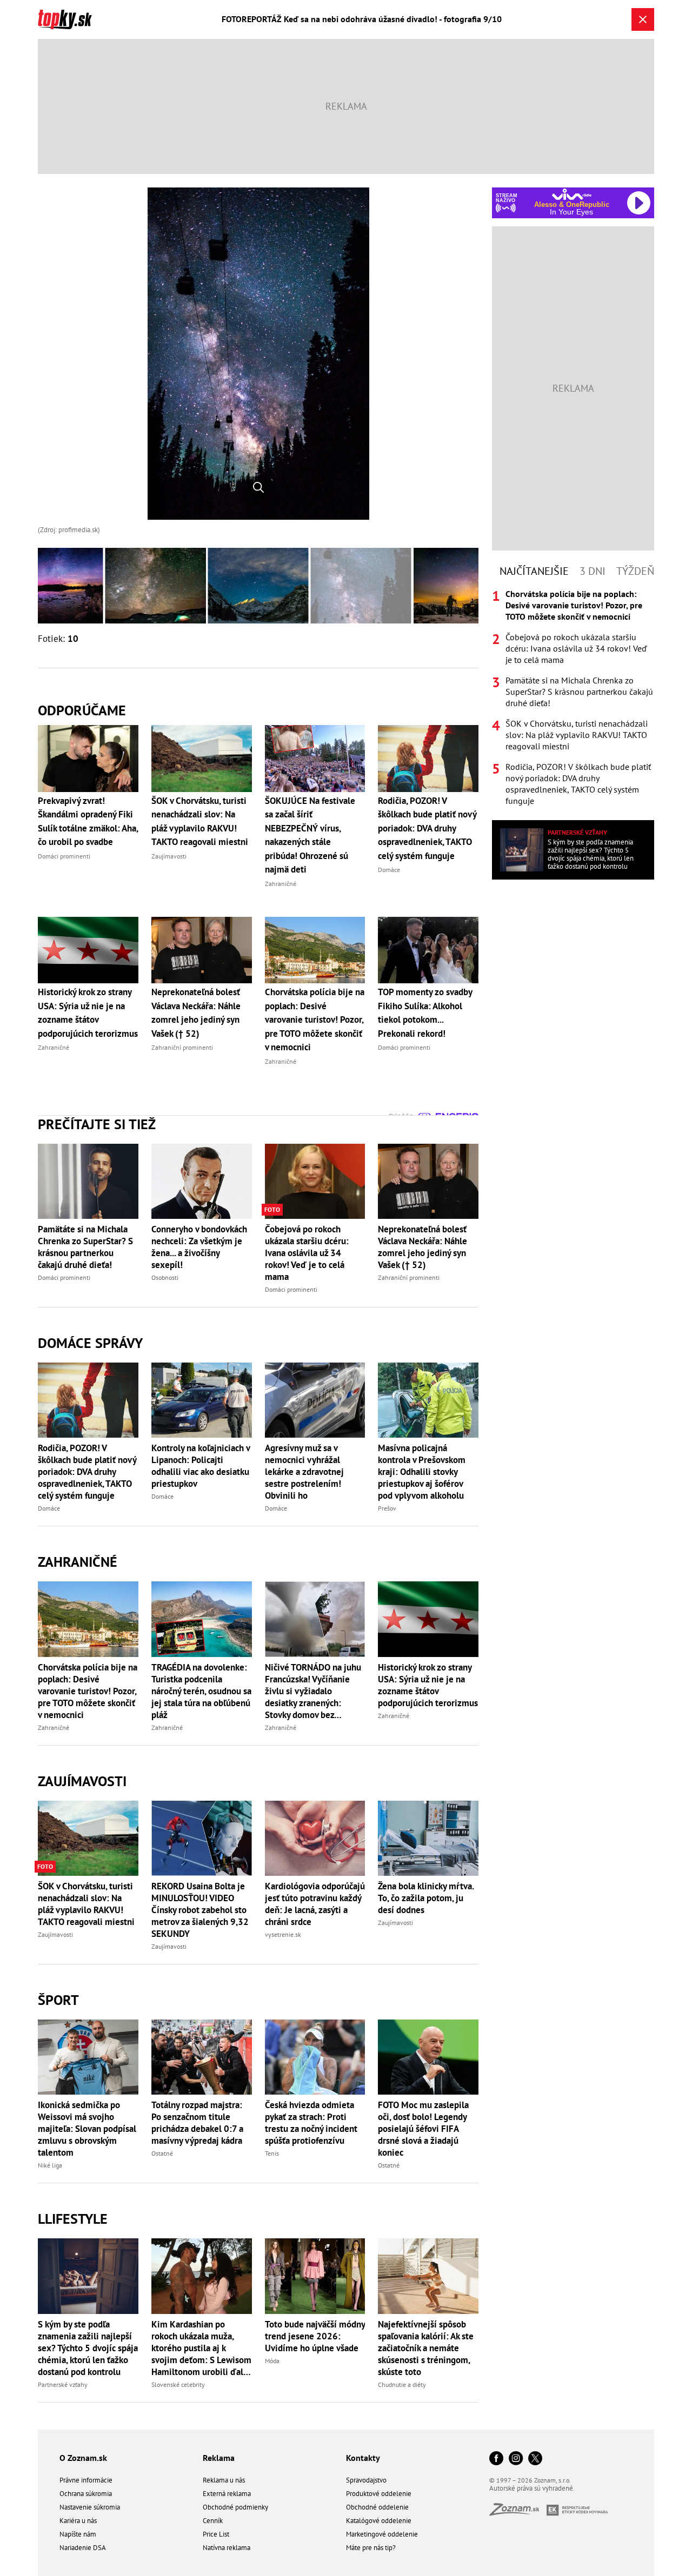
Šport (58, 2000)
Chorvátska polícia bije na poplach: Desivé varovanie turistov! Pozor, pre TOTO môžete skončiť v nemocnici (88, 1691)
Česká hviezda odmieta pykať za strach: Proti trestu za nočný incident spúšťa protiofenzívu (311, 2123)
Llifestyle (73, 2219)
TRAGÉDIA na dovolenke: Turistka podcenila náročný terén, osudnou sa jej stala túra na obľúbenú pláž (201, 1691)
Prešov (387, 1508)
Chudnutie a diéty (402, 2384)
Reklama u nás (224, 2480)
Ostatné (162, 2153)
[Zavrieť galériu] (643, 19)
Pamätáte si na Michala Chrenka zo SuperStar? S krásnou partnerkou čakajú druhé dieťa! (85, 1247)
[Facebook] (496, 2459)
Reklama (219, 2458)
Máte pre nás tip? (371, 2548)
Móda (272, 2361)
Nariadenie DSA (83, 2548)
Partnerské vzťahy (63, 2384)
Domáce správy (90, 1343)
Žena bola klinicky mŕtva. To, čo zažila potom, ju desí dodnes (426, 1898)
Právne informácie (86, 2480)
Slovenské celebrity (178, 2384)
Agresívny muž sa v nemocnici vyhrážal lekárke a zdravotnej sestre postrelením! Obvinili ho (304, 1472)
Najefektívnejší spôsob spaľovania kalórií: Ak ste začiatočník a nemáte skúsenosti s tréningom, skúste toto (426, 2348)
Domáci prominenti (64, 1277)
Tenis (272, 2153)
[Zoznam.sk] (518, 2513)
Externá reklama (227, 2494)
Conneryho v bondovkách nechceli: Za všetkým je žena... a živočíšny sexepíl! (199, 1247)
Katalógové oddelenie (379, 2521)
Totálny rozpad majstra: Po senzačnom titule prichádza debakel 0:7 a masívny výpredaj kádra (197, 2123)
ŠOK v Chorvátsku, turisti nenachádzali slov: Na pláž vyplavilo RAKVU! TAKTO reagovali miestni (86, 1904)
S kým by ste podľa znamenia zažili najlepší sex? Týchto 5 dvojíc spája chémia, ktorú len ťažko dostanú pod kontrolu (88, 2348)
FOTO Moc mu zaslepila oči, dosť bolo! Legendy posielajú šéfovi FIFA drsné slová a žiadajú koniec (423, 2129)
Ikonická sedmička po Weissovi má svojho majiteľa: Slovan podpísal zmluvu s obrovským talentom (87, 2129)
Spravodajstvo (366, 2480)
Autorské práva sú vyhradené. (532, 2488)
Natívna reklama (227, 2548)
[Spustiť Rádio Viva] (572, 194)
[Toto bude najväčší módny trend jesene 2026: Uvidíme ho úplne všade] (315, 2276)
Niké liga (50, 2165)
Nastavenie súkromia (90, 2507)
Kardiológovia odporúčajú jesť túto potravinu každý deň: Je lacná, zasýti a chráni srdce (315, 1904)
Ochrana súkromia (86, 2494)
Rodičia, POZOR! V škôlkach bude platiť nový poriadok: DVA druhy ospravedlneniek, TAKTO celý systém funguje (87, 1472)
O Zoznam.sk (83, 2458)
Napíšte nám (78, 2534)
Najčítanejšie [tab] (534, 571)
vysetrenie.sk (283, 1934)
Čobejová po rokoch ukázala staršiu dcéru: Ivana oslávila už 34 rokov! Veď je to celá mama (307, 1253)
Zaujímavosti (82, 1781)
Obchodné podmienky (235, 2507)
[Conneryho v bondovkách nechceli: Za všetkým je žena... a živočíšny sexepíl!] (202, 1181)
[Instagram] (516, 2459)
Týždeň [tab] (635, 571)
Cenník (213, 2521)
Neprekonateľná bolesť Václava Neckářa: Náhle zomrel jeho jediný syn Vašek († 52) (422, 1247)
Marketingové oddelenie (382, 2534)
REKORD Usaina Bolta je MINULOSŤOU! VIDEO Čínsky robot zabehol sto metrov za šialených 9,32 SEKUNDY (200, 1910)
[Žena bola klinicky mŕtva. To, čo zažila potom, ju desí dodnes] (428, 1838)
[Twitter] (535, 2459)
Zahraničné (78, 1562)
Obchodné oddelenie (377, 2507)
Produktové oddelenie (379, 2494)
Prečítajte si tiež (97, 1124)
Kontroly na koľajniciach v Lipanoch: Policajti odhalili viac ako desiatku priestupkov (201, 1466)
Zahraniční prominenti (409, 1277)
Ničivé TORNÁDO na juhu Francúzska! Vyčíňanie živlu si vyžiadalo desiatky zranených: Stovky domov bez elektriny (313, 1691)
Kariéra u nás (78, 2521)
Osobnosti (165, 1277)
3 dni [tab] (593, 571)
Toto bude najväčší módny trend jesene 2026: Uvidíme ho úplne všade (315, 2336)
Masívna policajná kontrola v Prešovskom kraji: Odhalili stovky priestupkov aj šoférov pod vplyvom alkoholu (422, 1472)
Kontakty (363, 2458)
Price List (216, 2534)
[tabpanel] (573, 697)
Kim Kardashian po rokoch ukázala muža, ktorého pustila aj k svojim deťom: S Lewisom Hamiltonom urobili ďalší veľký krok (201, 2348)
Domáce (49, 1508)
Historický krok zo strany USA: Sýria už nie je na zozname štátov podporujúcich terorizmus (428, 1685)
